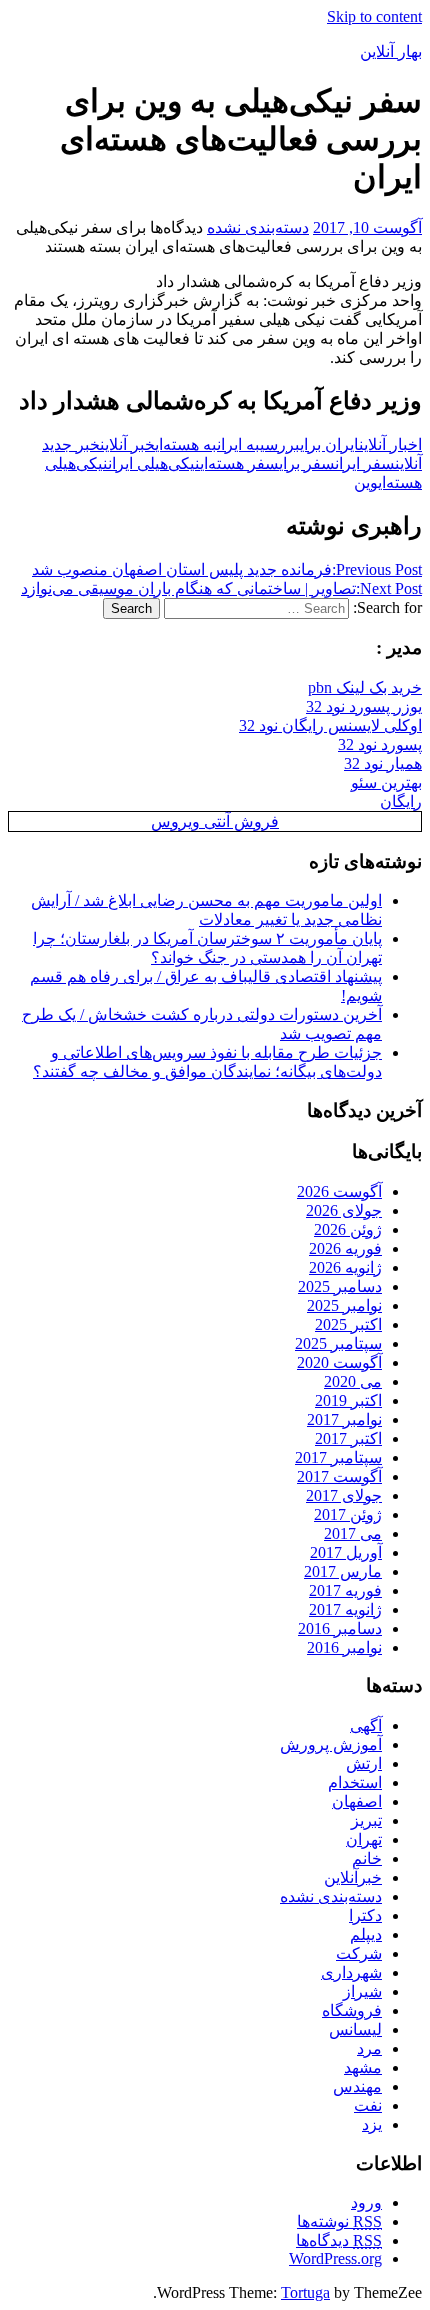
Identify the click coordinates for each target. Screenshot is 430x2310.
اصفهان (357, 1801)
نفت (368, 2105)
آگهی (366, 1725)
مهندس (357, 2086)
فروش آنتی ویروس (215, 821)
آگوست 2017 (339, 1476)
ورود (366, 2202)
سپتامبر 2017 (338, 1457)
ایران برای (329, 444)
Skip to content (374, 16)
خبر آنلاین (127, 444)
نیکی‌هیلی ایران (154, 463)
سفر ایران (365, 463)
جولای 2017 (344, 1495)
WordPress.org (335, 2258)
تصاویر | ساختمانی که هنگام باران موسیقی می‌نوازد (221, 588)
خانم (367, 1858)
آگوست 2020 (339, 1362)
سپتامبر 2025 (338, 1343)
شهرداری (351, 1972)
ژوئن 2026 (348, 1229)
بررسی (280, 444)
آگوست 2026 (339, 1191)
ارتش (364, 1763)
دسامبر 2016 (340, 1628)
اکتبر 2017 (348, 1438)
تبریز (366, 1820)
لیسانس (355, 2029)
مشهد (363, 2067)
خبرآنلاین (353, 1877)
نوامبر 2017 (344, 1419)
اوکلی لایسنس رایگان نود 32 (330, 725)
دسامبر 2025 (340, 1286)
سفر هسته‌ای (239, 463)
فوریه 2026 (345, 1248)
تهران (364, 1839)
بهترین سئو (386, 782)
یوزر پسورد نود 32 (364, 706)
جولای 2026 (344, 1210)
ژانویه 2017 (345, 1609)
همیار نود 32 (383, 763)
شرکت (359, 1953)
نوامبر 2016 (344, 1647)
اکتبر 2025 (348, 1324)
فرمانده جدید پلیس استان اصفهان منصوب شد (227, 569)
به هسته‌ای (186, 444)
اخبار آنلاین (390, 444)
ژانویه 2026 (345, 1267)
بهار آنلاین (391, 51)
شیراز (362, 1991)
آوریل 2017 (346, 1552)
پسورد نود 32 (380, 744)
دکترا (365, 1915)
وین (366, 482)
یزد (372, 2124)
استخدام (355, 1782)
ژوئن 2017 (348, 1514)
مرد (369, 2048)
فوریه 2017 (345, 1590)
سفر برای (307, 463)
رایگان (401, 801)
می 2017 (353, 1533)
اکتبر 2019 (348, 1400)
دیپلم (366, 1934)
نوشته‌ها (339, 2221)
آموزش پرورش (331, 1744)
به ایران (238, 444)
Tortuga (305, 2292)
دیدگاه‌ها (339, 2240)
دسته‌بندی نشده (258, 227)
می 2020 (353, 1381)
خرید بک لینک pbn (365, 687)
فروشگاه (352, 2010)
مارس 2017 (343, 1571)
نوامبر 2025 (344, 1305)
